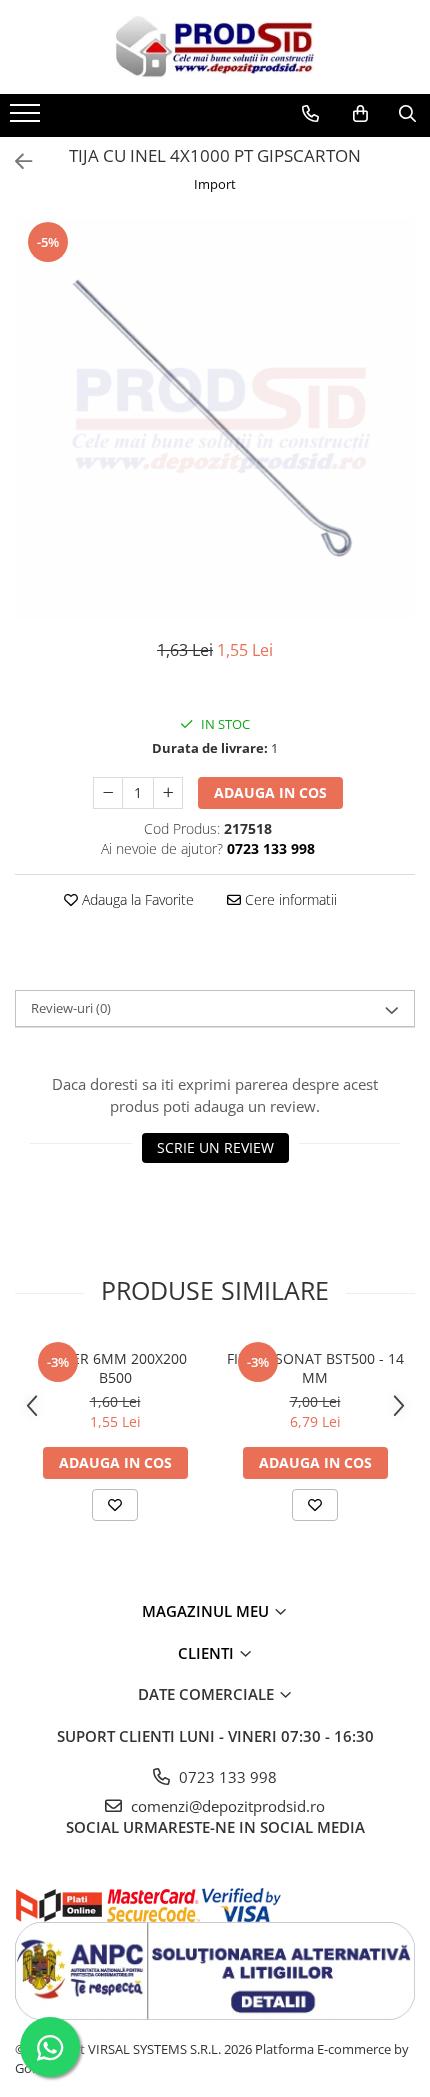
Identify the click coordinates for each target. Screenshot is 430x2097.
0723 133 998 (226, 1777)
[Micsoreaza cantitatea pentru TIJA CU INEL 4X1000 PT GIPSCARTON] (108, 793)
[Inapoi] (15, 161)
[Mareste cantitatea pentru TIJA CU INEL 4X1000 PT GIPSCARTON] (168, 793)
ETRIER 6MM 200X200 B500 (115, 1368)
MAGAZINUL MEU (207, 1611)
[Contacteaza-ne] (310, 114)
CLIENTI (208, 1653)
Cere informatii (289, 899)
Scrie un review (215, 1147)
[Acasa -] (215, 47)
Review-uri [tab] (71, 1008)
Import (215, 184)
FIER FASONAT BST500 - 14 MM (315, 1368)
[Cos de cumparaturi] (360, 114)
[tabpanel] (215, 419)
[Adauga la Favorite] (115, 1505)
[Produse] (27, 119)
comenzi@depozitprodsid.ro (226, 1806)
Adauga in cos (270, 792)
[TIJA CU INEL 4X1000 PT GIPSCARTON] (215, 419)
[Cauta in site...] (407, 114)
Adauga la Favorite (136, 899)
